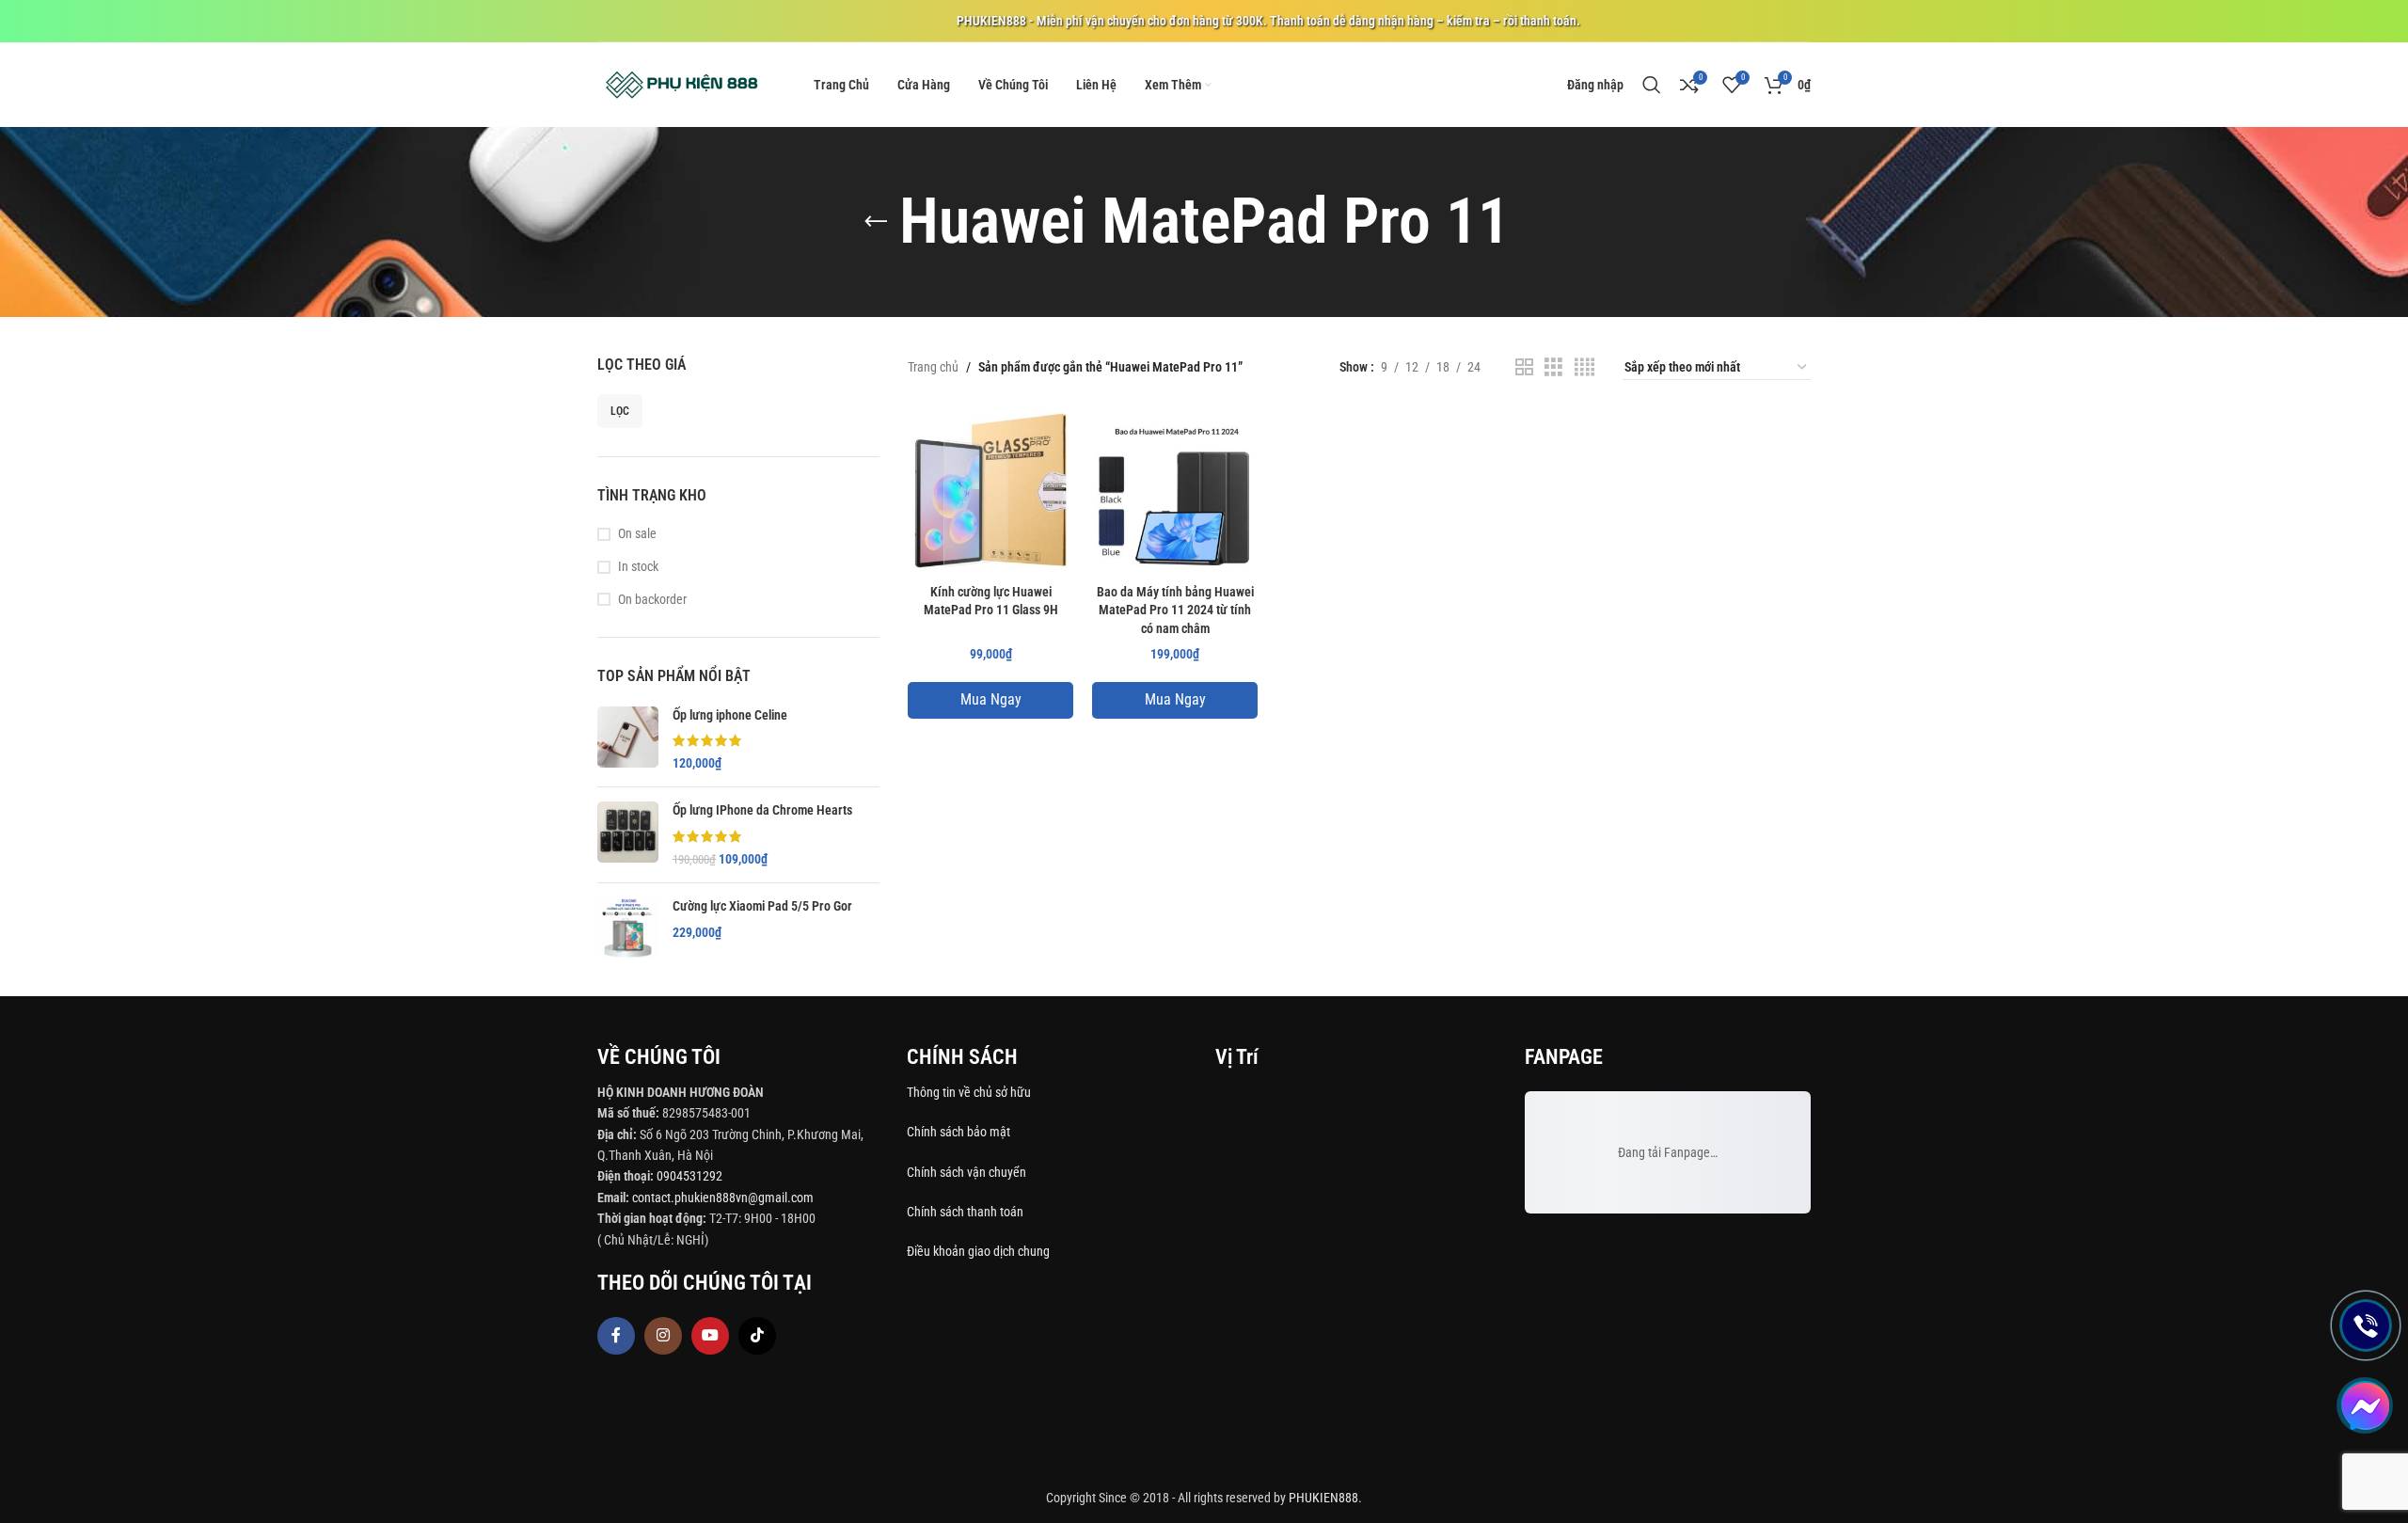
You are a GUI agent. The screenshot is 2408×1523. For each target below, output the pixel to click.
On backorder (652, 599)
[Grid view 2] (1524, 367)
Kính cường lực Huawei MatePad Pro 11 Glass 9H (991, 601)
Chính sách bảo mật (958, 1132)
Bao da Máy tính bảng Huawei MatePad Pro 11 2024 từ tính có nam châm (1175, 610)
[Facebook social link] (616, 1336)
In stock (638, 566)
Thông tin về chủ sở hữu (969, 1092)
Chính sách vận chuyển (968, 1172)
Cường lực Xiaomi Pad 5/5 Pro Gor (762, 906)
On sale (637, 533)
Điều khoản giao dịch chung (978, 1251)
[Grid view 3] (1553, 367)
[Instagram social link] (663, 1336)
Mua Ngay (991, 699)
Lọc (620, 411)
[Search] (1652, 85)
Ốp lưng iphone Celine (730, 715)
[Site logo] (682, 84)
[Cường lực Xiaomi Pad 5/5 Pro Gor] (628, 928)
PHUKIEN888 (1323, 1498)
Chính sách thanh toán (966, 1212)
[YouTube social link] (710, 1336)
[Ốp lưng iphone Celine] (628, 740)
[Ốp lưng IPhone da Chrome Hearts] (628, 835)
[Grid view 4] (1584, 367)
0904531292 (689, 1176)
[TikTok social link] (757, 1336)
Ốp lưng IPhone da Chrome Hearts (762, 810)
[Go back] (876, 222)
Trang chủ (933, 367)
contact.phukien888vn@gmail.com (723, 1198)
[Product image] (990, 491)
